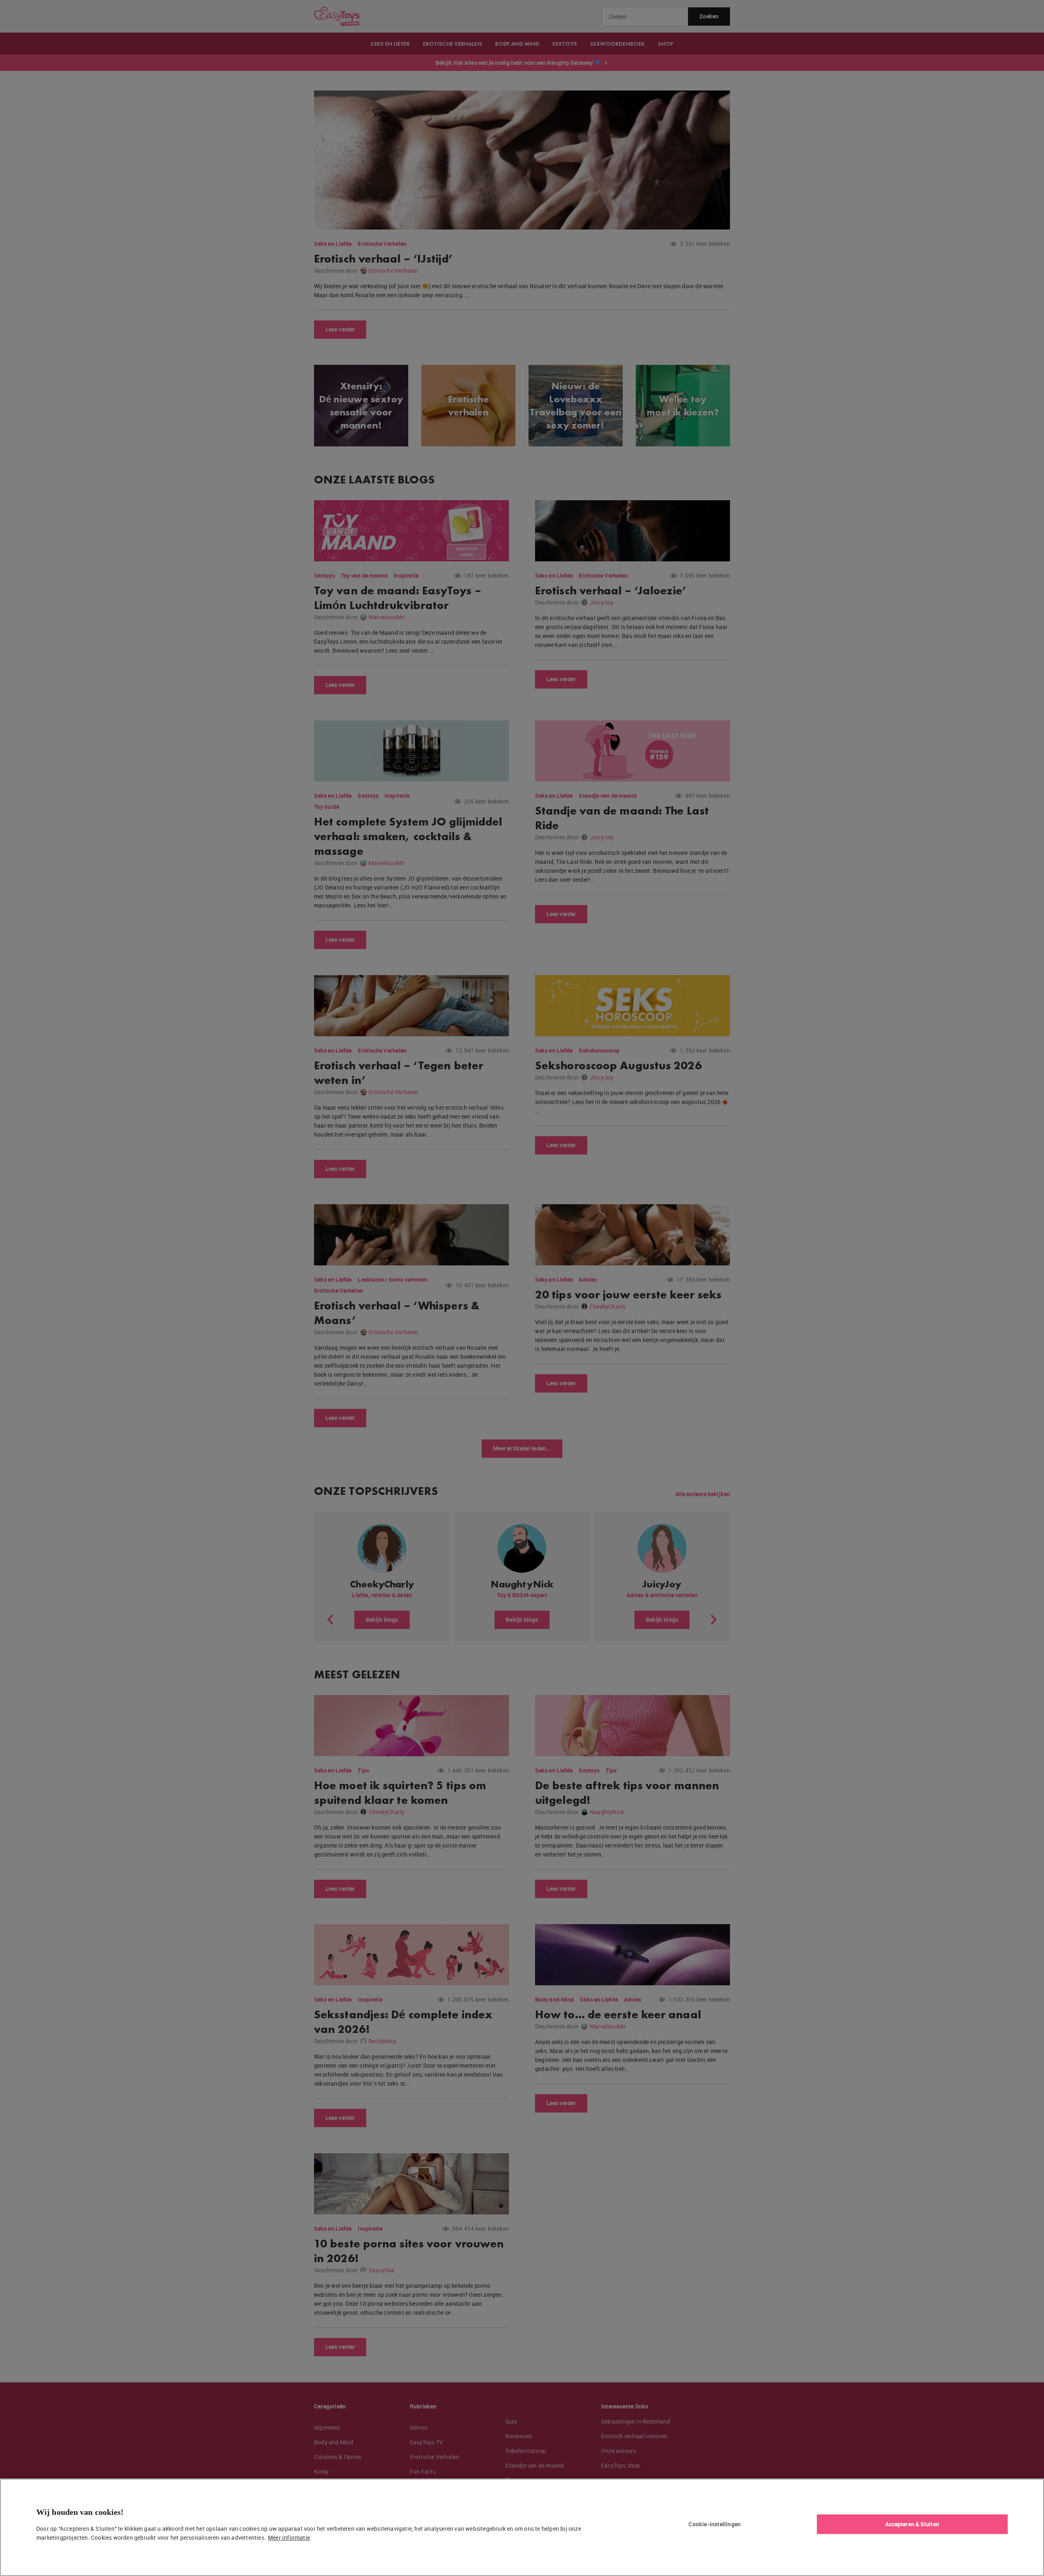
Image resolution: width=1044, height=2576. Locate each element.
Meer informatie (289, 2537)
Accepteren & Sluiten (912, 2524)
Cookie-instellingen (714, 2524)
